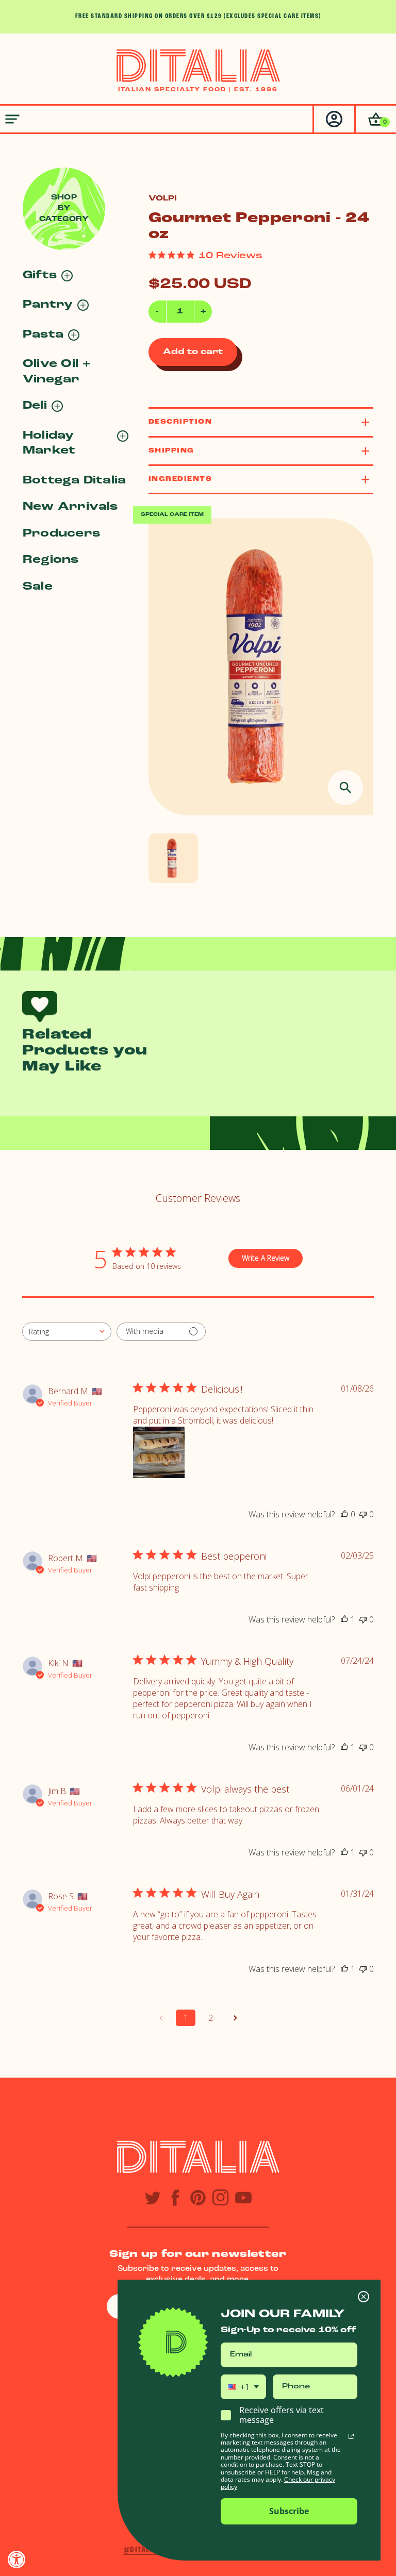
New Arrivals (70, 507)
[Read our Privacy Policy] (351, 2436)
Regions (51, 560)
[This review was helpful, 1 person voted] (344, 1619)
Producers (61, 534)
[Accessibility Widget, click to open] (17, 2559)
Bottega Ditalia (74, 481)
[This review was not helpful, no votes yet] (363, 1514)
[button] (375, 119)
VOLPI (163, 199)
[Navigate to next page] (235, 2018)
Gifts (40, 275)
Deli (35, 406)
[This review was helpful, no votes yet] (344, 1514)
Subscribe (289, 2511)
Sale (38, 587)
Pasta (43, 335)
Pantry (48, 305)
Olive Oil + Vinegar (57, 372)
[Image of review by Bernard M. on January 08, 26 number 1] (159, 1452)
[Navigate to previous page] (161, 2018)
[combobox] (67, 1332)
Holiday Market (49, 443)
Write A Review (266, 1258)
